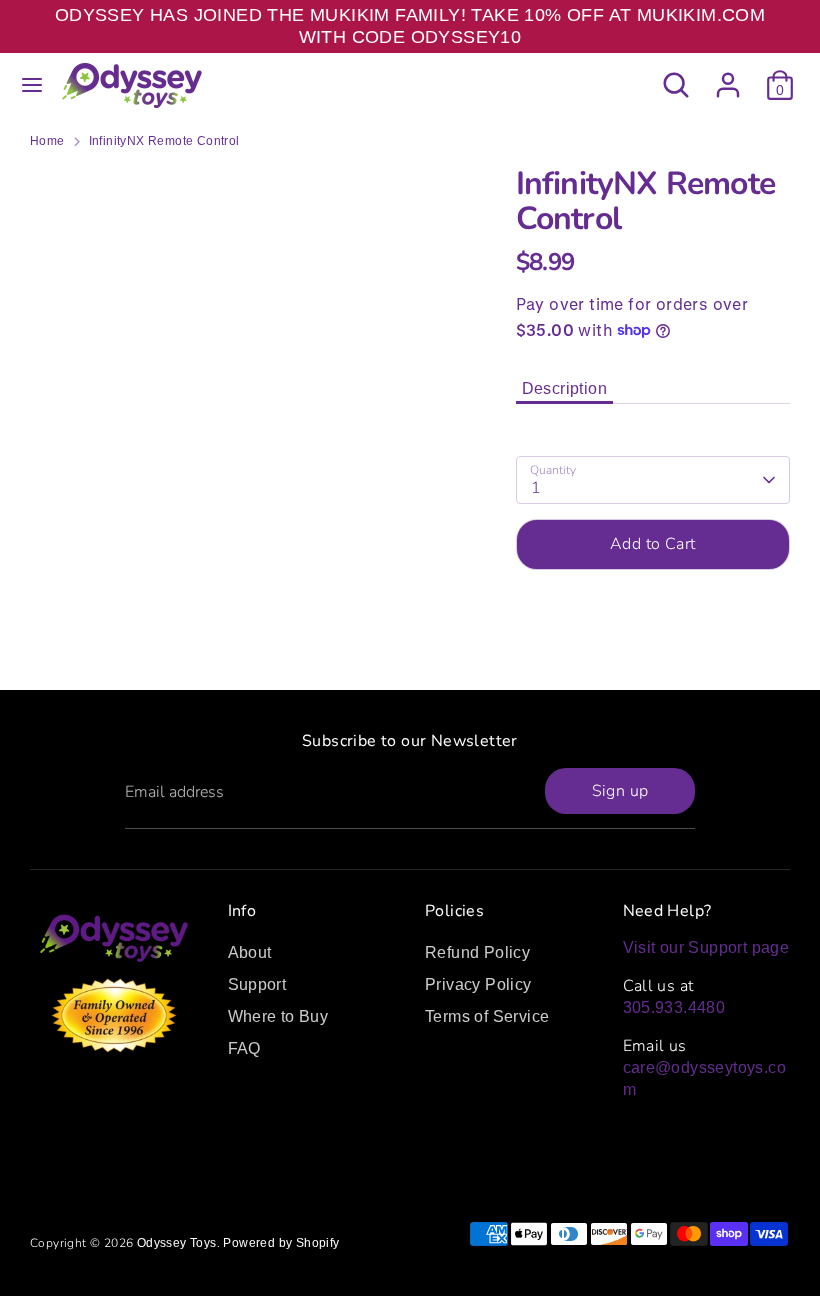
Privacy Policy (478, 984)
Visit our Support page (706, 947)
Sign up (620, 791)
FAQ (244, 1048)
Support (257, 984)
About (250, 952)
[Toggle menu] (32, 85)
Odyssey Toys (177, 1243)
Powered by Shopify (281, 1243)
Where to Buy (278, 1016)
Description (564, 388)
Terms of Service (487, 1016)
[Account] (728, 75)
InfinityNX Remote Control (164, 141)
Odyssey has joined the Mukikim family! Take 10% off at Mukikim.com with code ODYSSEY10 (410, 26)
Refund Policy (477, 952)
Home (47, 141)
